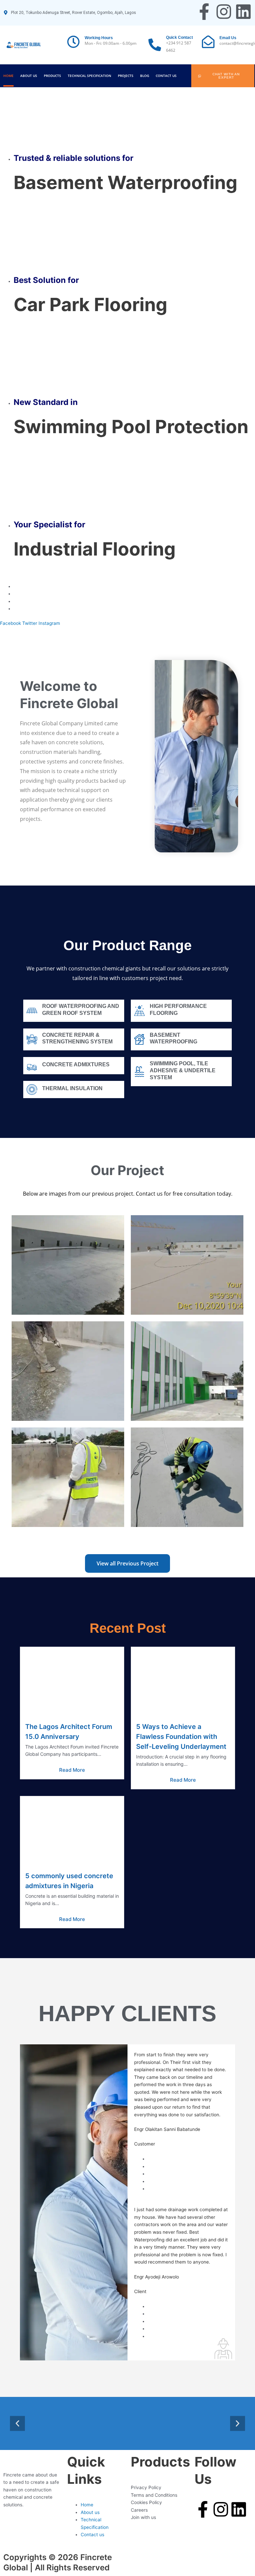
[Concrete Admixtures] (32, 1066)
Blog (145, 76)
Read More (72, 1770)
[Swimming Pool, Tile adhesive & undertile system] (139, 1072)
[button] (17, 2424)
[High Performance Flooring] (139, 1011)
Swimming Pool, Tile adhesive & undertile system (183, 1070)
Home (8, 76)
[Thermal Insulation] (32, 1090)
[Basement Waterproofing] (139, 1039)
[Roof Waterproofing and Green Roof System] (32, 1011)
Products (52, 76)
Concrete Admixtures (76, 1064)
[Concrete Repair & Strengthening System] (32, 1039)
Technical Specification (89, 76)
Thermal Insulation (72, 1088)
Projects (126, 76)
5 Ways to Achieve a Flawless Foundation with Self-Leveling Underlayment (181, 1737)
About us (29, 76)
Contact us (166, 76)
